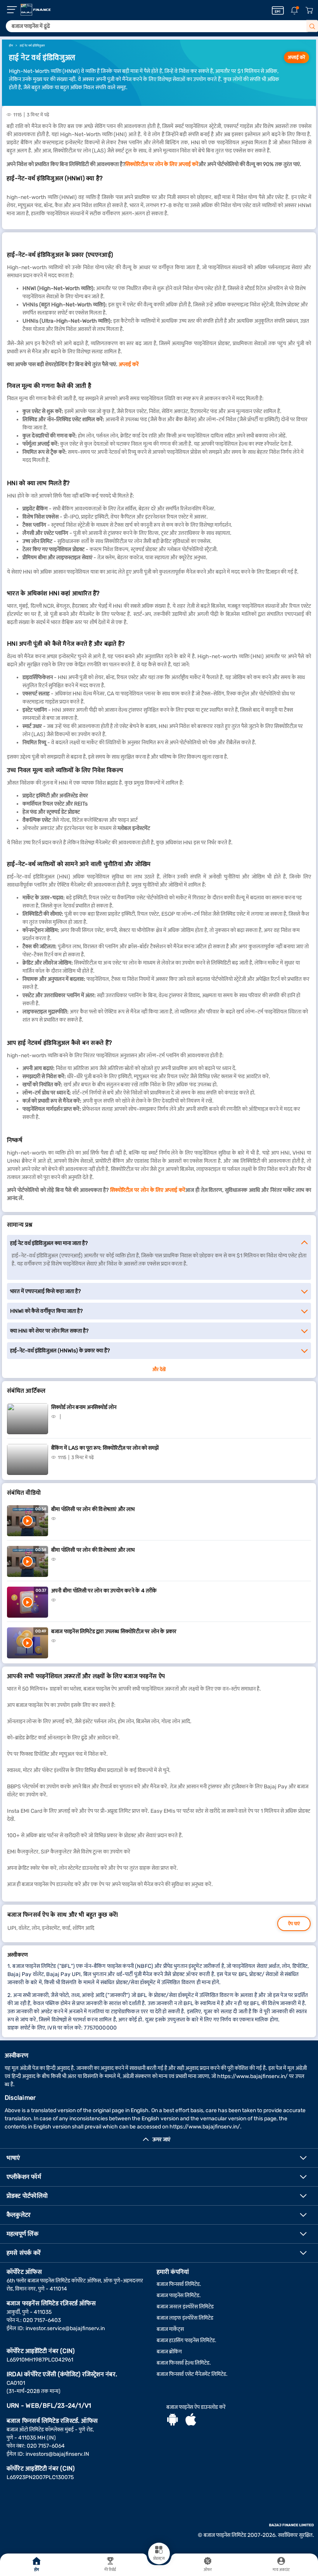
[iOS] (191, 2420)
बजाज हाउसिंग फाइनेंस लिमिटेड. (187, 2340)
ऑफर (208, 2570)
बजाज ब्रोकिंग (169, 2352)
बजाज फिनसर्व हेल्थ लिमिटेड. (184, 2363)
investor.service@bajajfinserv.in (65, 2328)
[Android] (173, 2420)
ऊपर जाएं (161, 2139)
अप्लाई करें (296, 57)
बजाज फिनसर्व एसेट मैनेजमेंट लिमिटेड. (192, 2374)
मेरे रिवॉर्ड (110, 2570)
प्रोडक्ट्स (159, 2559)
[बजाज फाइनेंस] (36, 10)
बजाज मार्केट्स (170, 2329)
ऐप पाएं (294, 1924)
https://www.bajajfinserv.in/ (252, 2076)
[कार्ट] (309, 11)
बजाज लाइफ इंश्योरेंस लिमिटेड (185, 2318)
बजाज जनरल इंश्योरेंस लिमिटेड (185, 2307)
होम (37, 2570)
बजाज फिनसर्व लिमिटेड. (179, 2284)
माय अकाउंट (281, 2570)
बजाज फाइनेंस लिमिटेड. (179, 2295)
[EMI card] (278, 10)
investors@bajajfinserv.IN (57, 2454)
